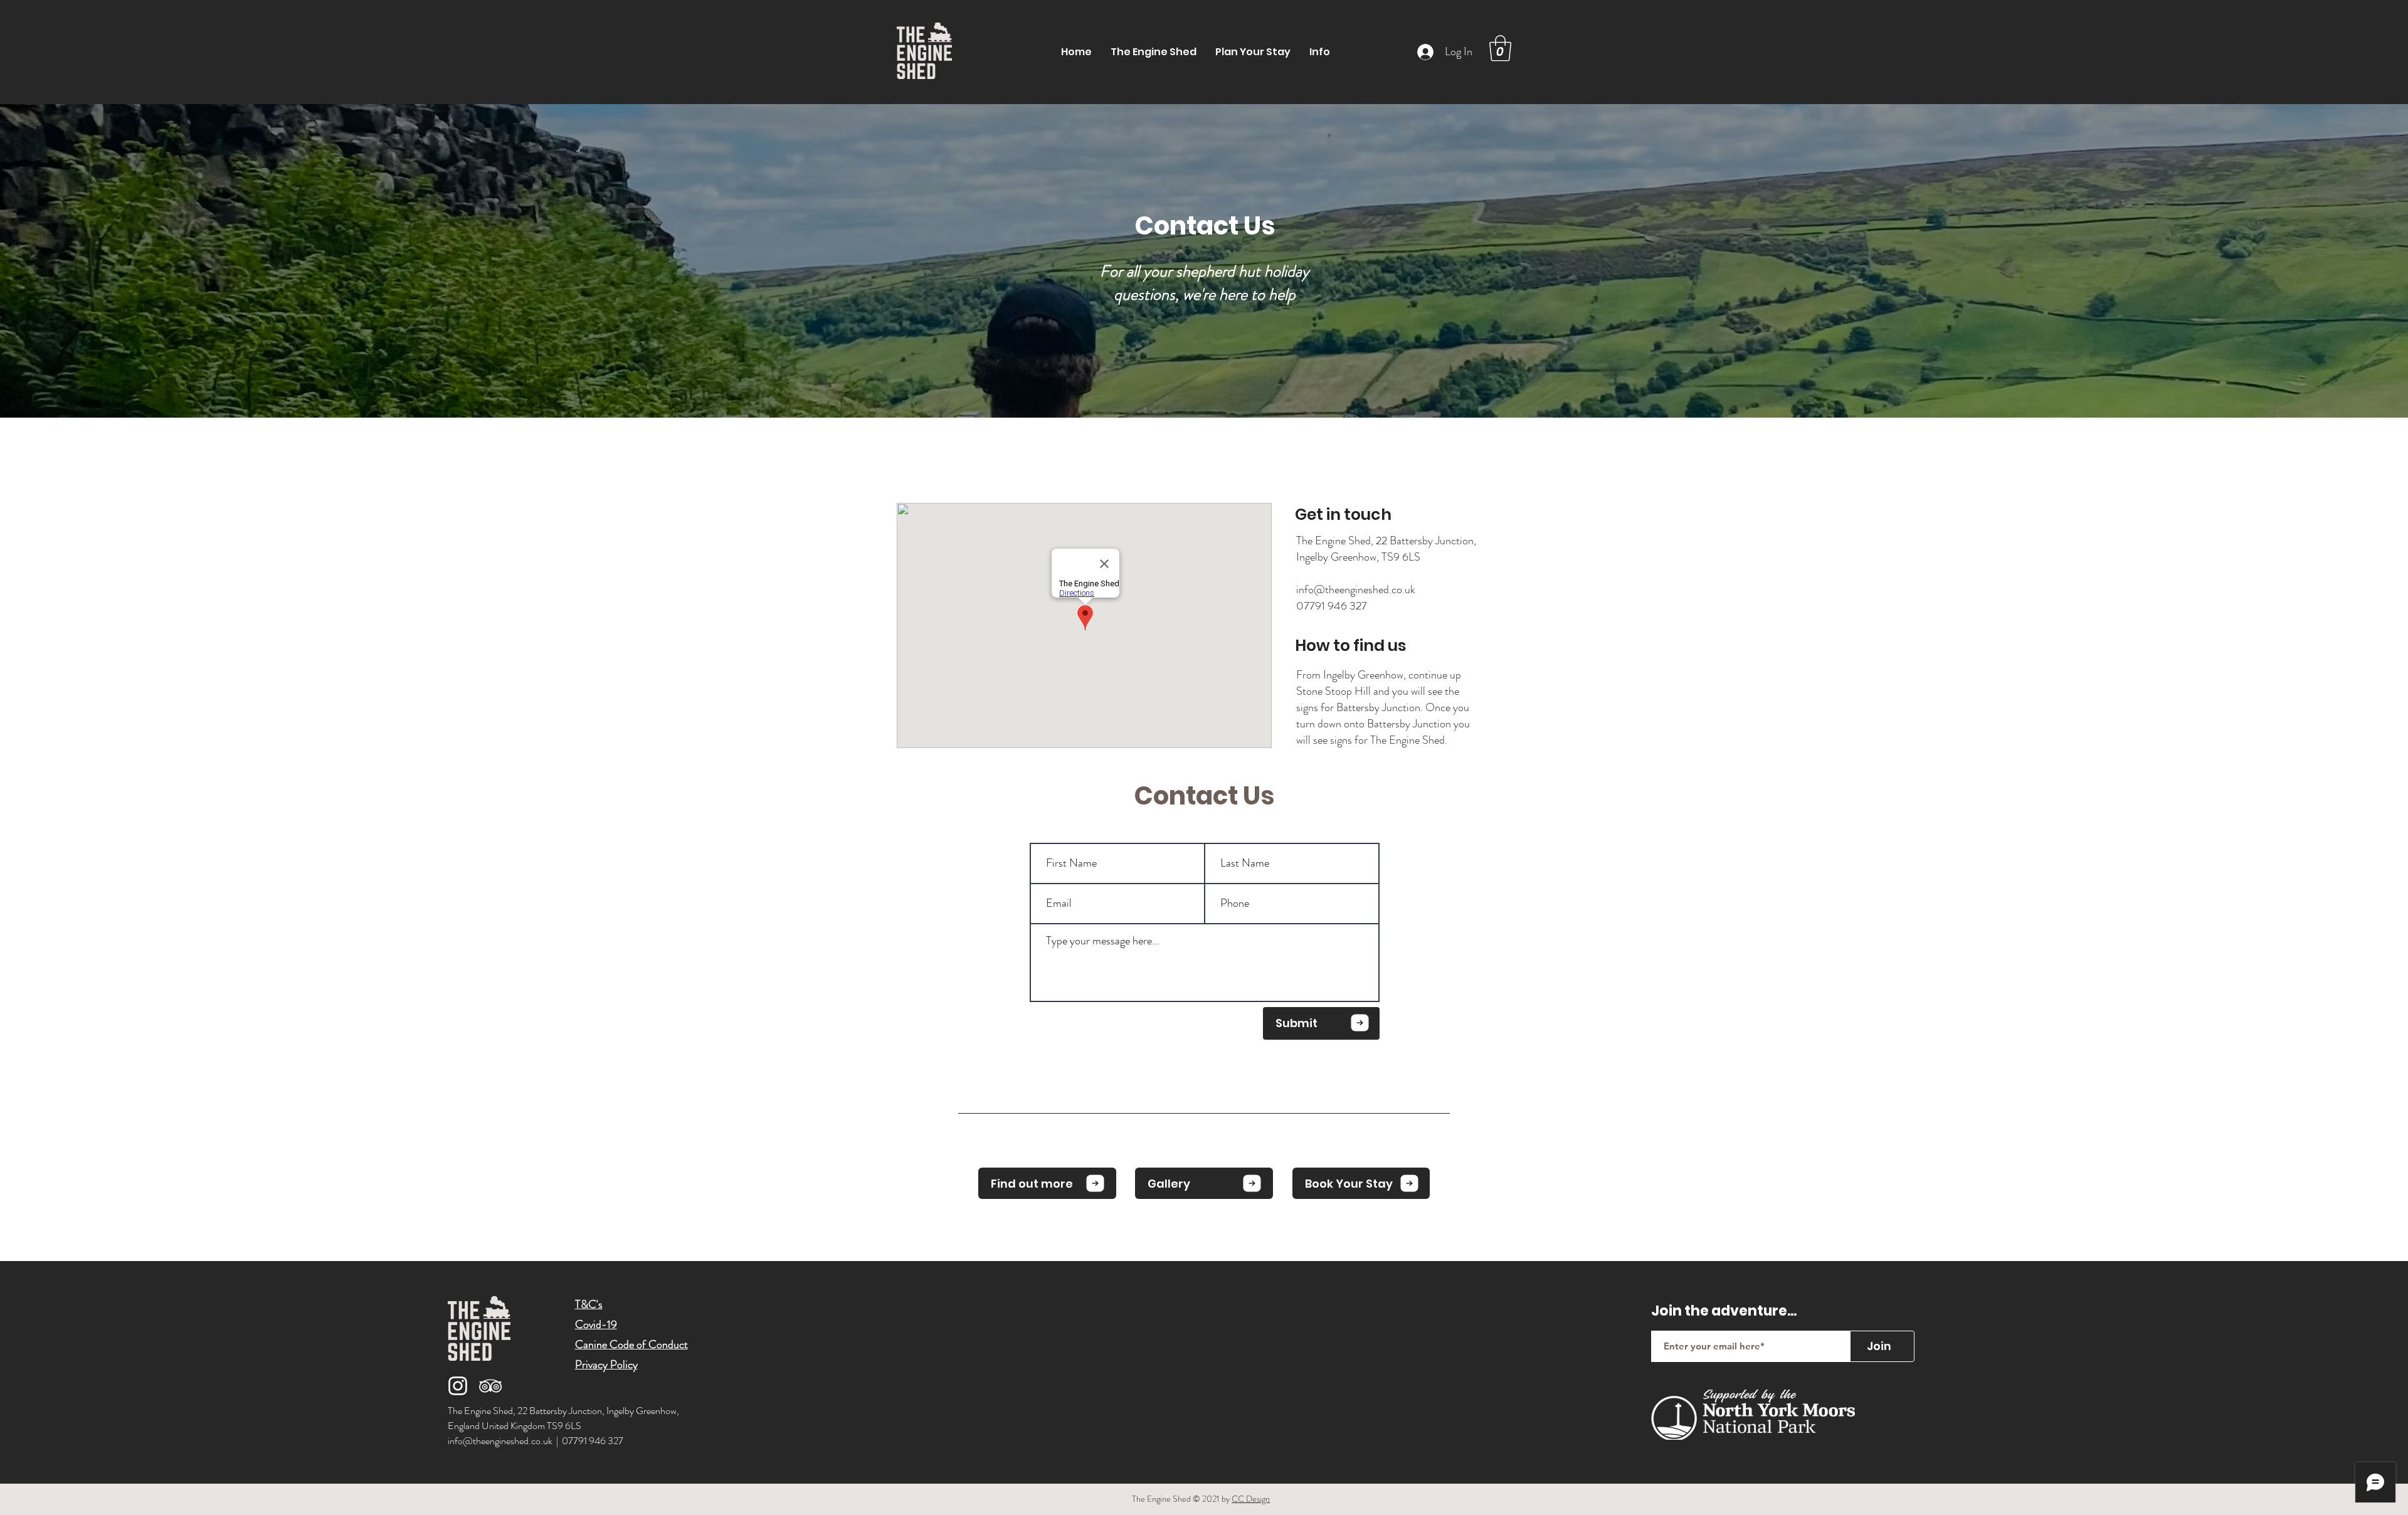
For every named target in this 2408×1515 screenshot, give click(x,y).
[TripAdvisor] (490, 1386)
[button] (1253, 52)
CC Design (1251, 1499)
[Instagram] (458, 1386)
